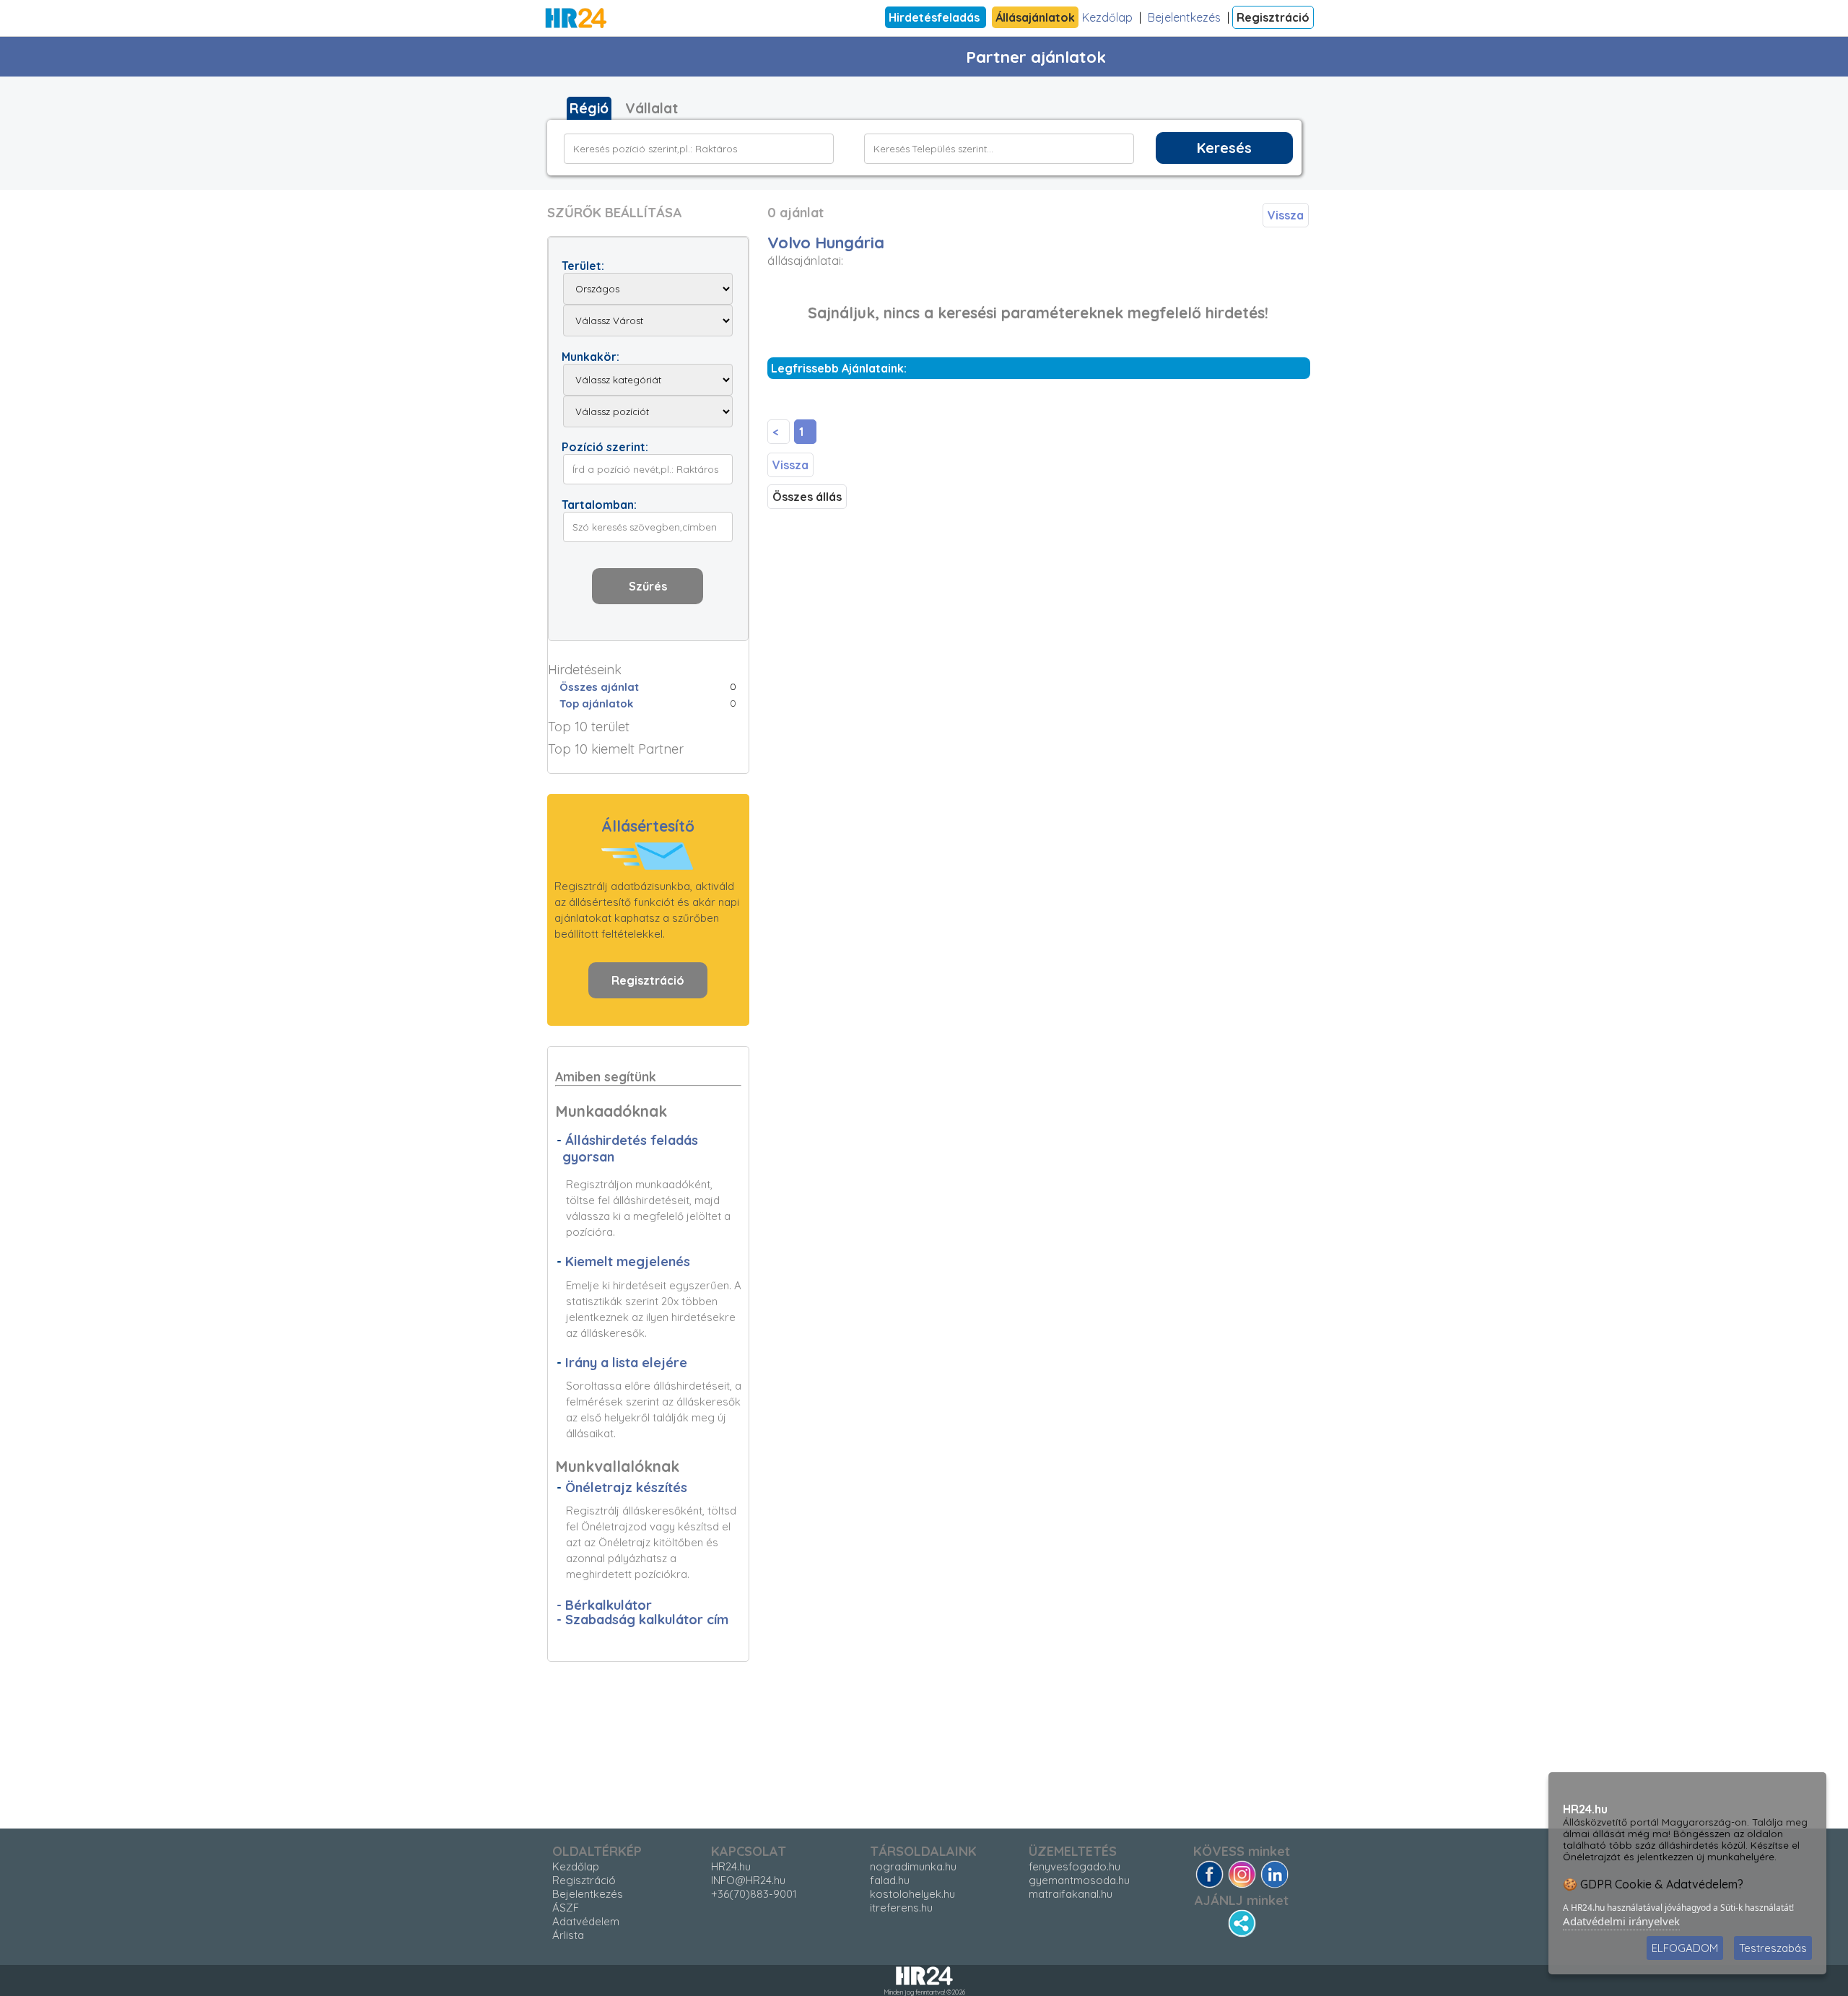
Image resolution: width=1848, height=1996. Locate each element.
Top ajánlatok (596, 703)
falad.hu (890, 1880)
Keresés (1224, 148)
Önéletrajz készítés (626, 1487)
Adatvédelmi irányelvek (1621, 1921)
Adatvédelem (586, 1921)
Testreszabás (1773, 1948)
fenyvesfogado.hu (1075, 1866)
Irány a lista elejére (626, 1363)
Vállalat (651, 108)
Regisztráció (1273, 17)
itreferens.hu (901, 1908)
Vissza (1286, 215)
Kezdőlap (1107, 17)
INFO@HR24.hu (748, 1880)
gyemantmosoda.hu (1079, 1880)
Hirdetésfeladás (936, 17)
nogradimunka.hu (913, 1866)
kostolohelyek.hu (912, 1894)
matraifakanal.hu (1071, 1894)
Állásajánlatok (1035, 17)
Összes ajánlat (599, 687)
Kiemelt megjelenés (628, 1261)
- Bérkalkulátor (604, 1605)
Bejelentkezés (1184, 17)
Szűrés (648, 586)
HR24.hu (731, 1866)
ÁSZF (566, 1908)
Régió (589, 108)
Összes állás (807, 497)
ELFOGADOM (1685, 1948)
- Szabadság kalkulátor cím (642, 1620)
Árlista (568, 1935)
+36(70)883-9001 (754, 1894)
